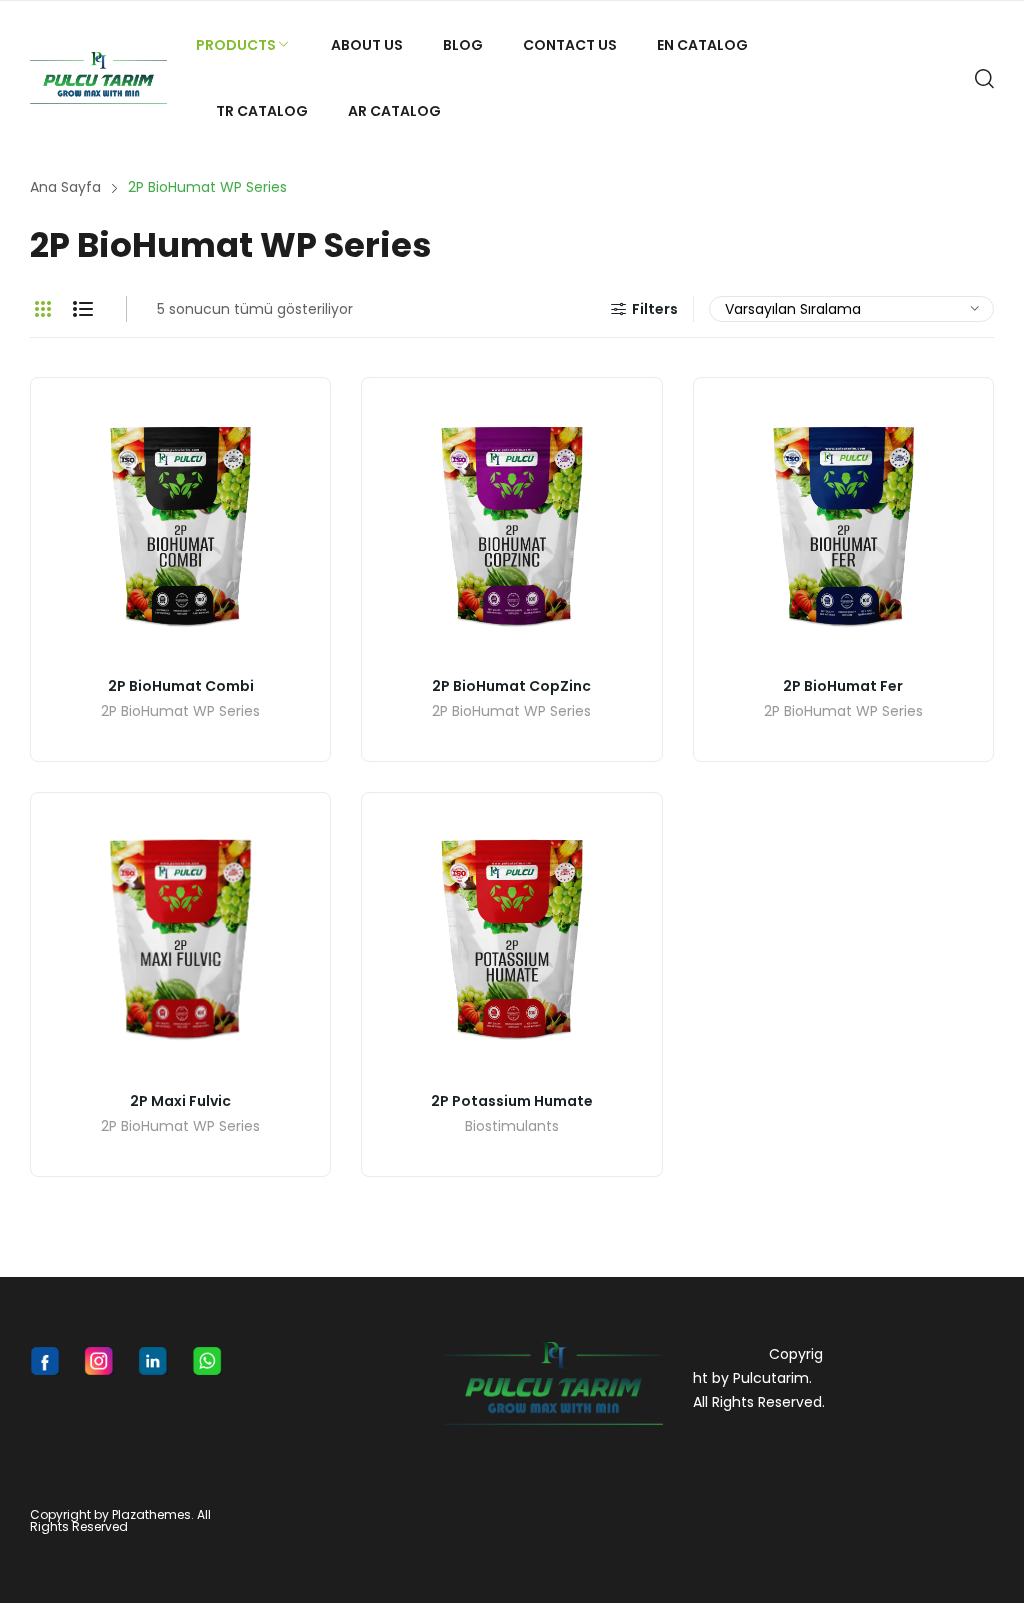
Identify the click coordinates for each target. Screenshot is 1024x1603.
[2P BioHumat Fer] (843, 527)
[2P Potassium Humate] (511, 942)
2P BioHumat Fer (843, 686)
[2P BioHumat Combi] (180, 527)
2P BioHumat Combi (181, 686)
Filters (655, 309)
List (83, 309)
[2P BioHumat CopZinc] (511, 527)
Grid (43, 309)
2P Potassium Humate (512, 1101)
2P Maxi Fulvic (180, 1101)
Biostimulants (512, 1127)
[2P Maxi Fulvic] (180, 942)
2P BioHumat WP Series (180, 712)
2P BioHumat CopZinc (511, 686)
